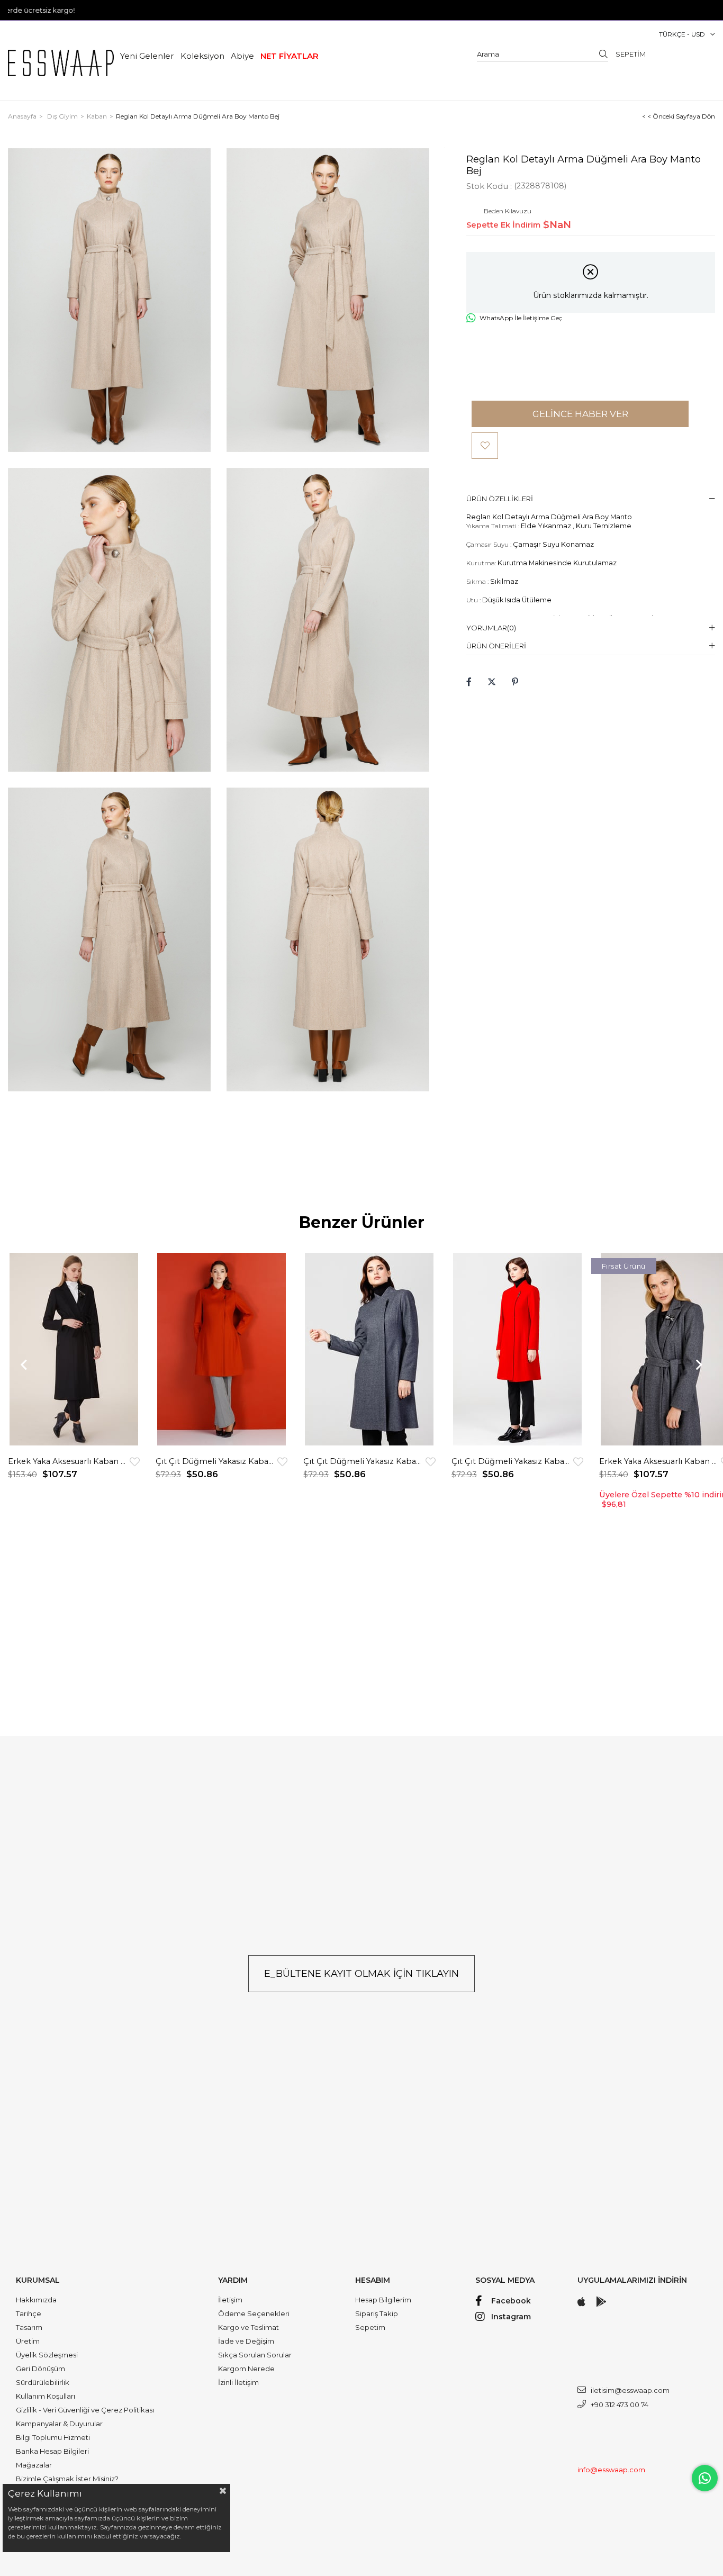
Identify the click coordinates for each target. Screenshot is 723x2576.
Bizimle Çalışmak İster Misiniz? (67, 2479)
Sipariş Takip (377, 2313)
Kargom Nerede (246, 2369)
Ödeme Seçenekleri (254, 2313)
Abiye (242, 56)
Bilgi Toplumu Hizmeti (53, 2437)
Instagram (511, 2317)
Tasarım (29, 2327)
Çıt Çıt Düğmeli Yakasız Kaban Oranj (216, 1461)
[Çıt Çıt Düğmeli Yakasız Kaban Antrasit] (369, 1349)
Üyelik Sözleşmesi (47, 2355)
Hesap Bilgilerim (383, 2300)
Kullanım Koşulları (46, 2396)
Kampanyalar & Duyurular (59, 2424)
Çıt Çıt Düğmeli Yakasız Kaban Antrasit (364, 1461)
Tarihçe (29, 2313)
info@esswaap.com (611, 2470)
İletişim (230, 2300)
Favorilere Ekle (135, 1462)
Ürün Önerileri (496, 646)
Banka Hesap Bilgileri (52, 2451)
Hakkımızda (36, 2300)
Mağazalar (34, 2465)
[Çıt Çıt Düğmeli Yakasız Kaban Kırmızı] (517, 1349)
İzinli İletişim (238, 2382)
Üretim (28, 2341)
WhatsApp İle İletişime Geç (521, 318)
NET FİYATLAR (290, 56)
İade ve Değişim (246, 2341)
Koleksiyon (202, 56)
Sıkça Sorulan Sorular (255, 2355)
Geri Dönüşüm (40, 2369)
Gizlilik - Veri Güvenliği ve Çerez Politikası (85, 2410)
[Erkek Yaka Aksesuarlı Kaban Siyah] (74, 1349)
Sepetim (370, 2327)
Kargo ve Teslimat (248, 2327)
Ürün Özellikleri (500, 499)
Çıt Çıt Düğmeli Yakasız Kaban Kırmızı (512, 1461)
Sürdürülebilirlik (43, 2382)
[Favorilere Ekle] (485, 446)
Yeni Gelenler (147, 56)
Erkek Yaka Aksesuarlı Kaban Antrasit (660, 1461)
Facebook (511, 2301)
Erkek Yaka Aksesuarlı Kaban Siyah (69, 1461)
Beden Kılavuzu (508, 211)
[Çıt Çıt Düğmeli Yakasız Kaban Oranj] (222, 1349)
